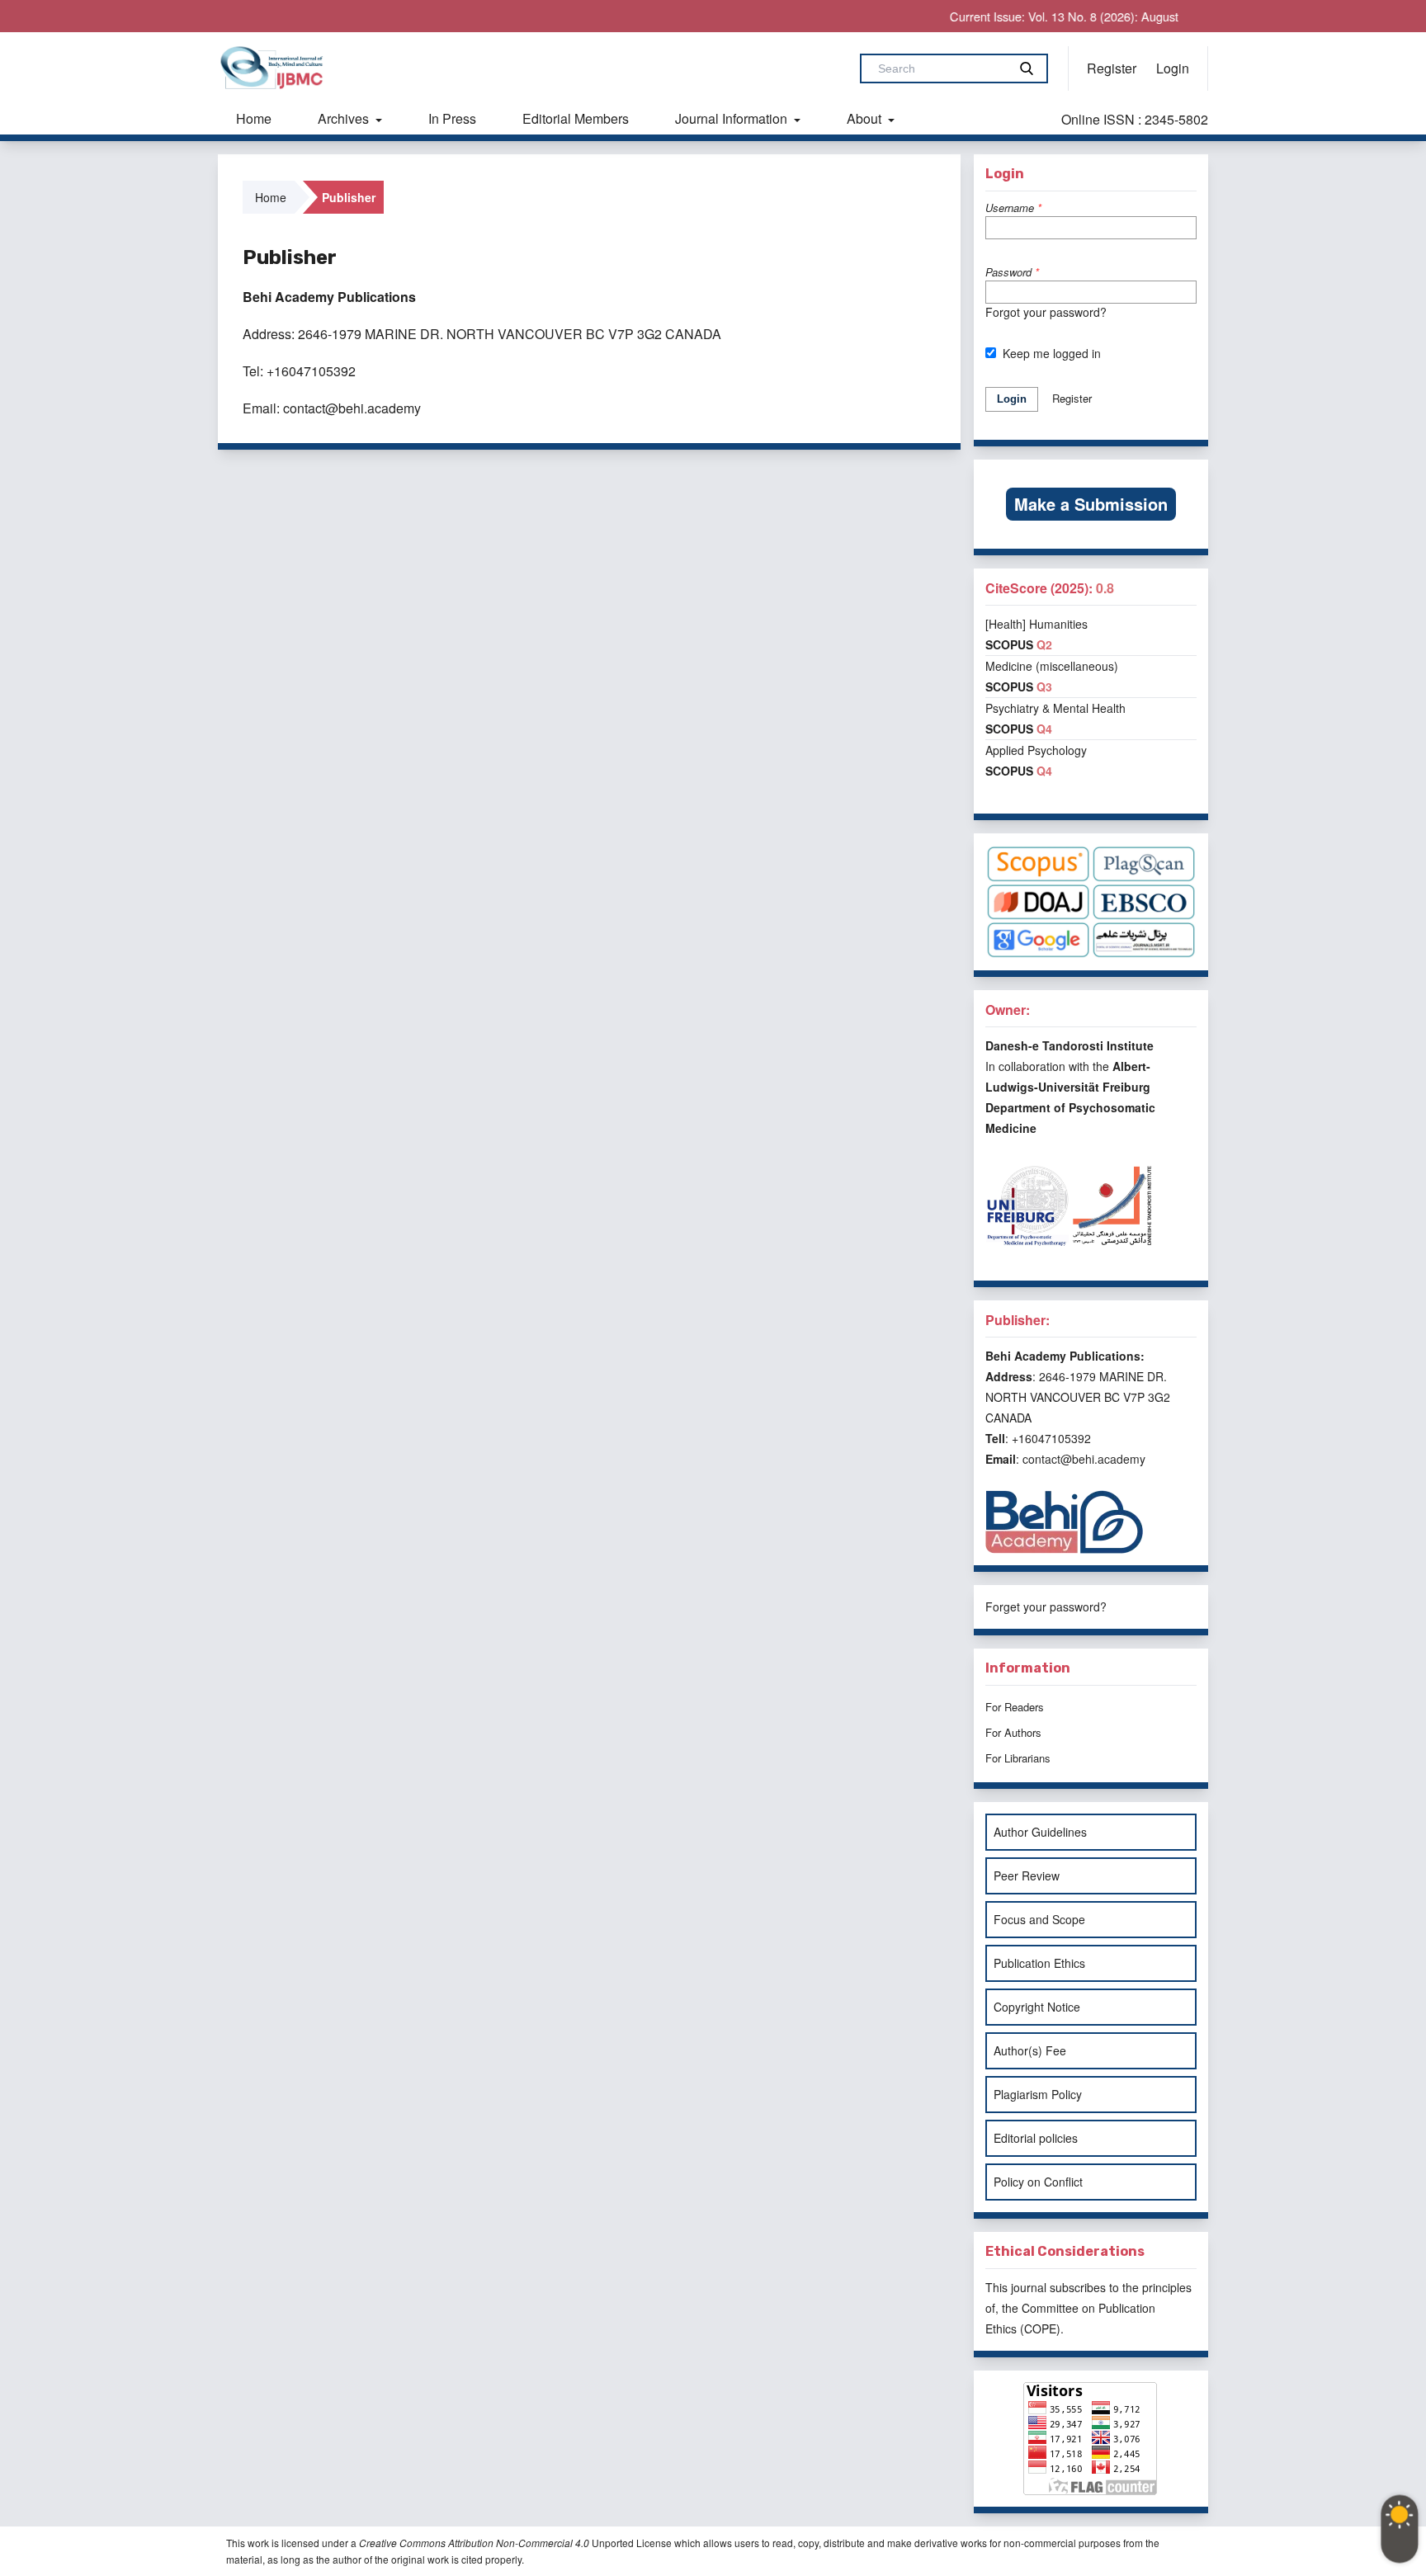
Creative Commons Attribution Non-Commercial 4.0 (474, 2543)
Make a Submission (1091, 504)
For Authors (1013, 1732)
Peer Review (1027, 1875)
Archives (345, 118)
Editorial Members (576, 118)
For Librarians (1018, 1758)
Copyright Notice (1037, 2007)
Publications (377, 297)
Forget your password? (1046, 1606)
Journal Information (733, 118)
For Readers (1015, 1707)
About (866, 118)
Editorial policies (1036, 2138)
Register (1112, 68)
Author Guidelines (1040, 1832)
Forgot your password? (1046, 312)
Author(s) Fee (1030, 2050)
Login (1173, 68)
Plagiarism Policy (1038, 2094)
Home (254, 118)
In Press (452, 118)
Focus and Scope (1039, 1919)
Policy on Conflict (1038, 2182)
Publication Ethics (1039, 1963)
